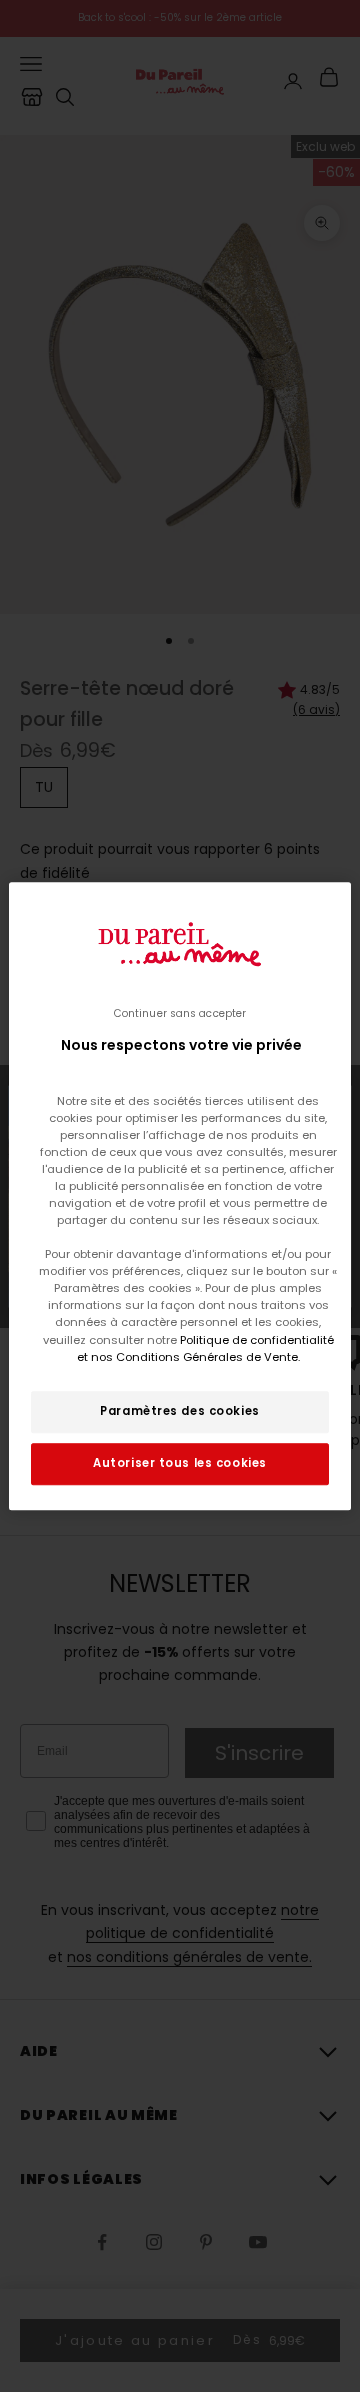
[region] (180, 1196)
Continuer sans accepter (180, 1013)
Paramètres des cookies (180, 1411)
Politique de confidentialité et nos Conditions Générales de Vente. (205, 1348)
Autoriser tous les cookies (180, 1463)
